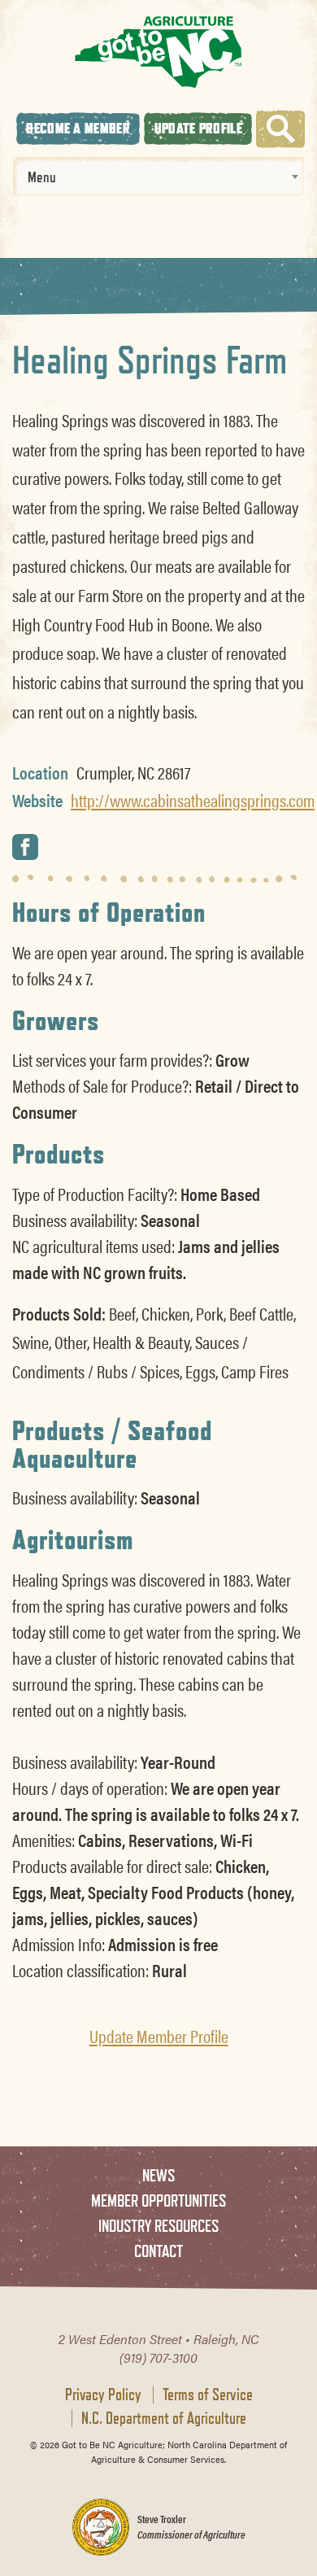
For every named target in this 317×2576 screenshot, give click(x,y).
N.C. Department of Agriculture (164, 2418)
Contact (158, 2251)
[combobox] (158, 177)
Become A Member (78, 128)
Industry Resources (158, 2226)
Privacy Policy (103, 2395)
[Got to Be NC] (158, 52)
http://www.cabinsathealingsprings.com (193, 800)
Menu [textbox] (42, 177)
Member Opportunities (158, 2201)
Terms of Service (208, 2395)
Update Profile (198, 128)
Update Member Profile (159, 2036)
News (158, 2175)
